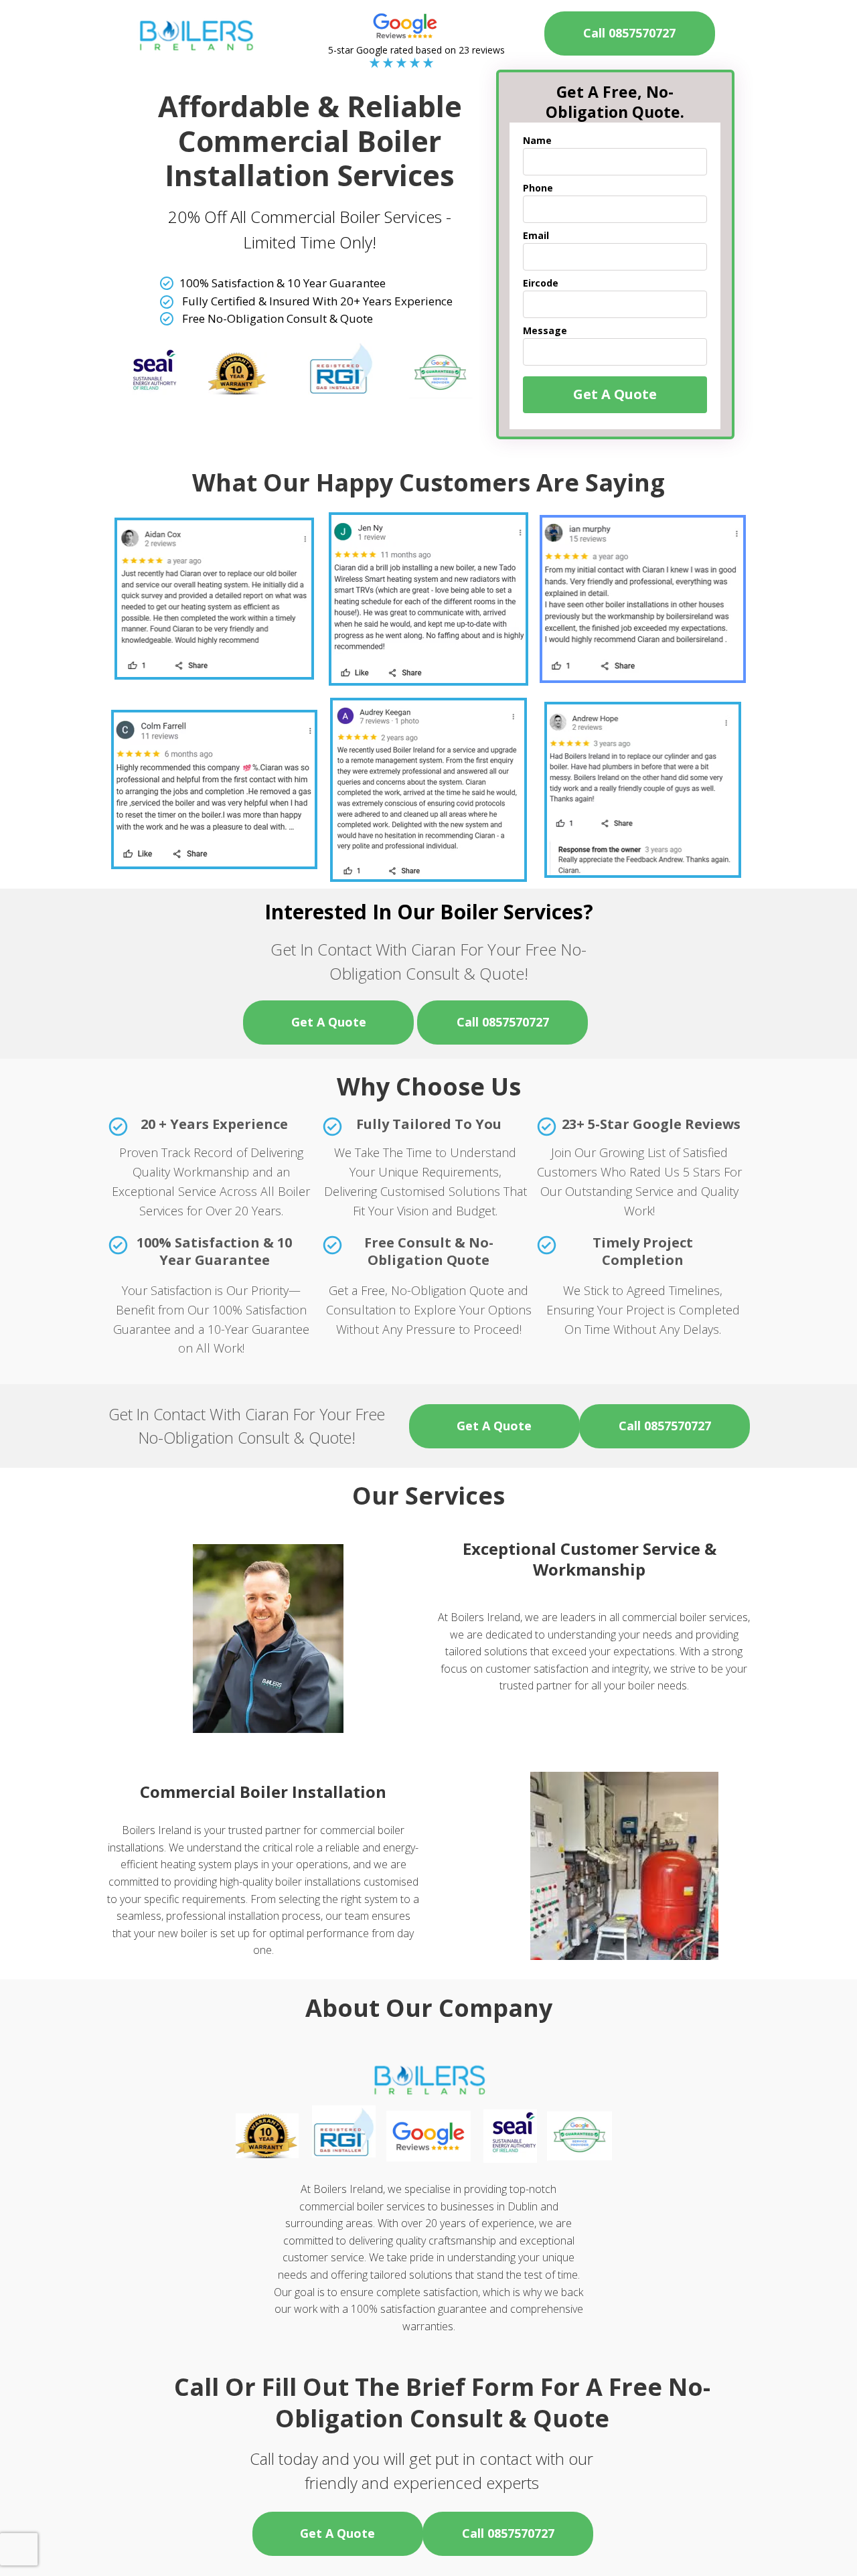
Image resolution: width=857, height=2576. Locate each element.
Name (537, 141)
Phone (538, 188)
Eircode (541, 283)
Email (536, 236)
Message (545, 331)
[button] (328, 1022)
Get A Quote (615, 394)
